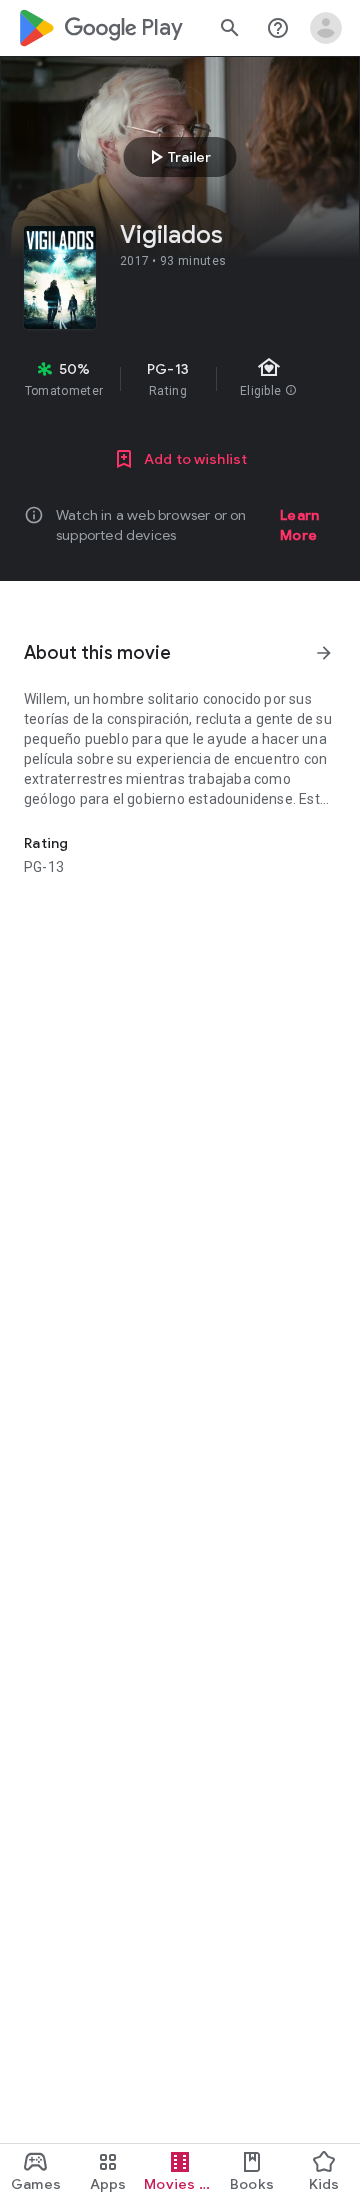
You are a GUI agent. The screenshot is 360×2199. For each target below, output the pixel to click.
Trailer (177, 157)
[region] (180, 379)
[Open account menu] (326, 28)
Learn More (299, 525)
